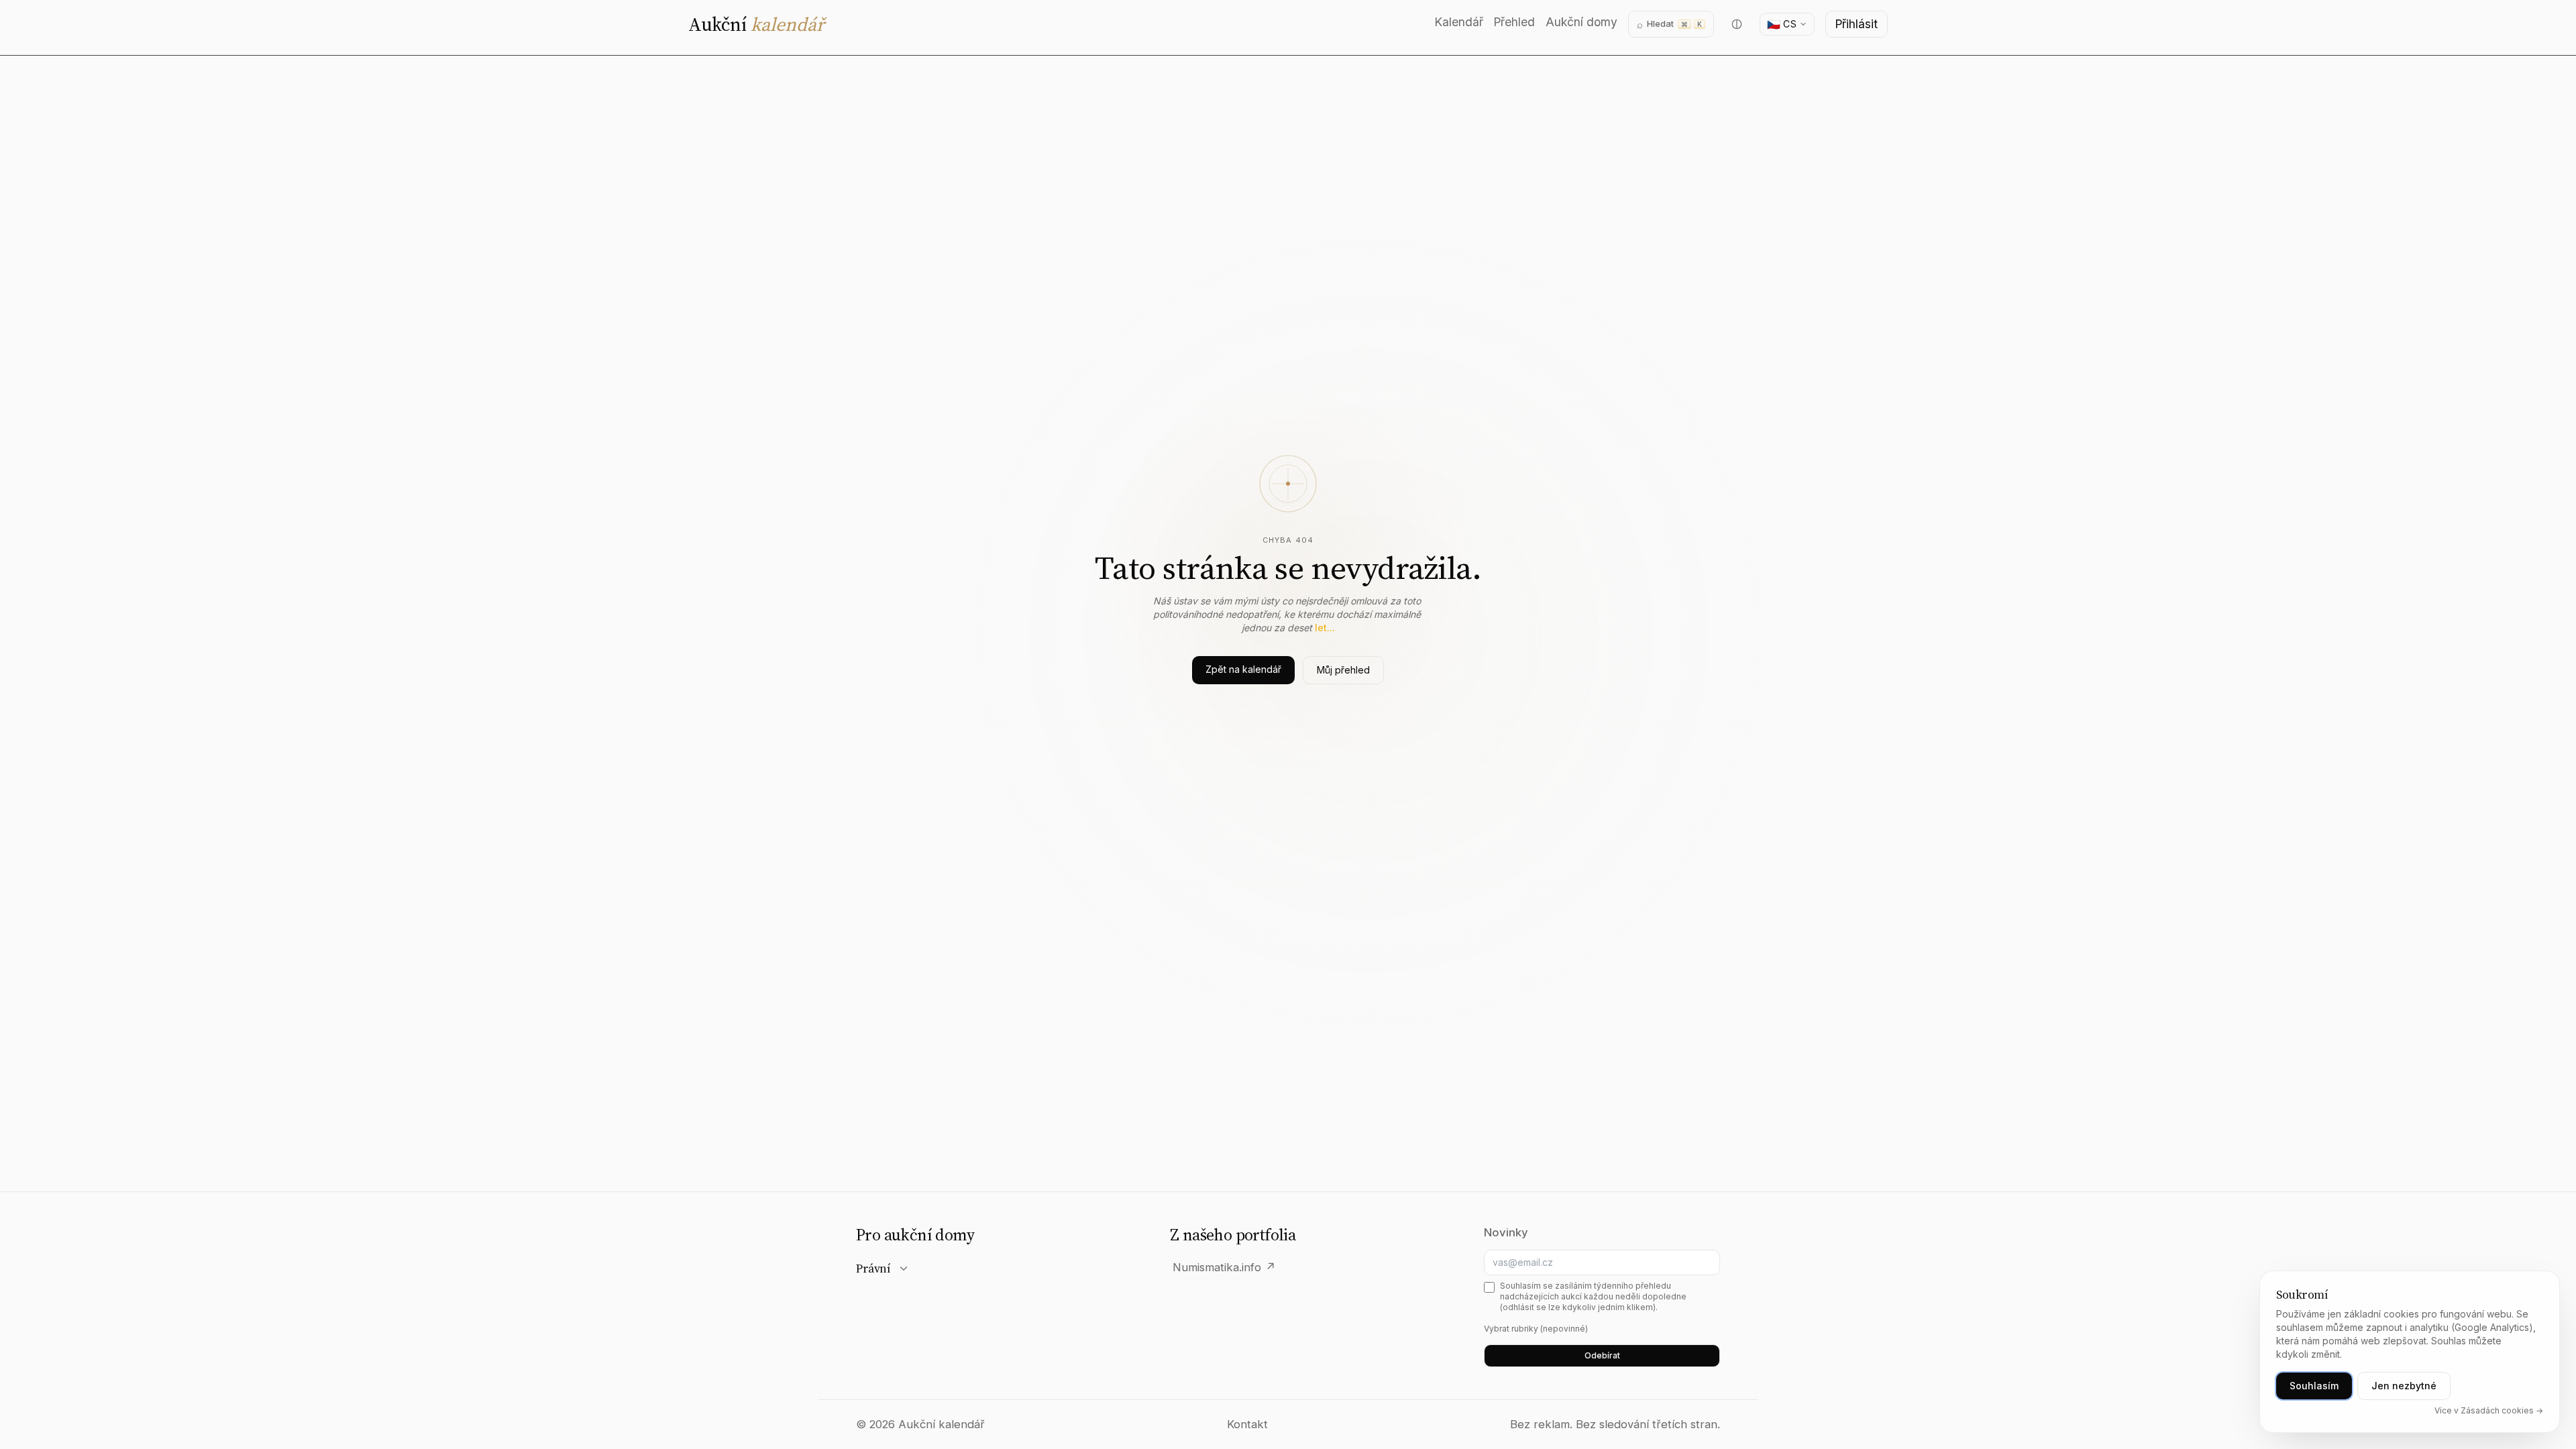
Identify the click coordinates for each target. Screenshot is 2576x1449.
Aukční (756, 24)
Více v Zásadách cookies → (2489, 1410)
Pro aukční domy (915, 1235)
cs (1782, 24)
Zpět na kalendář (1243, 669)
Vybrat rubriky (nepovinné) (1536, 1329)
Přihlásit (1857, 24)
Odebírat (1602, 1355)
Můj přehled (1343, 670)
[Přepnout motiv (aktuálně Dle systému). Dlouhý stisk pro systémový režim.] (1737, 24)
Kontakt (1247, 1424)
